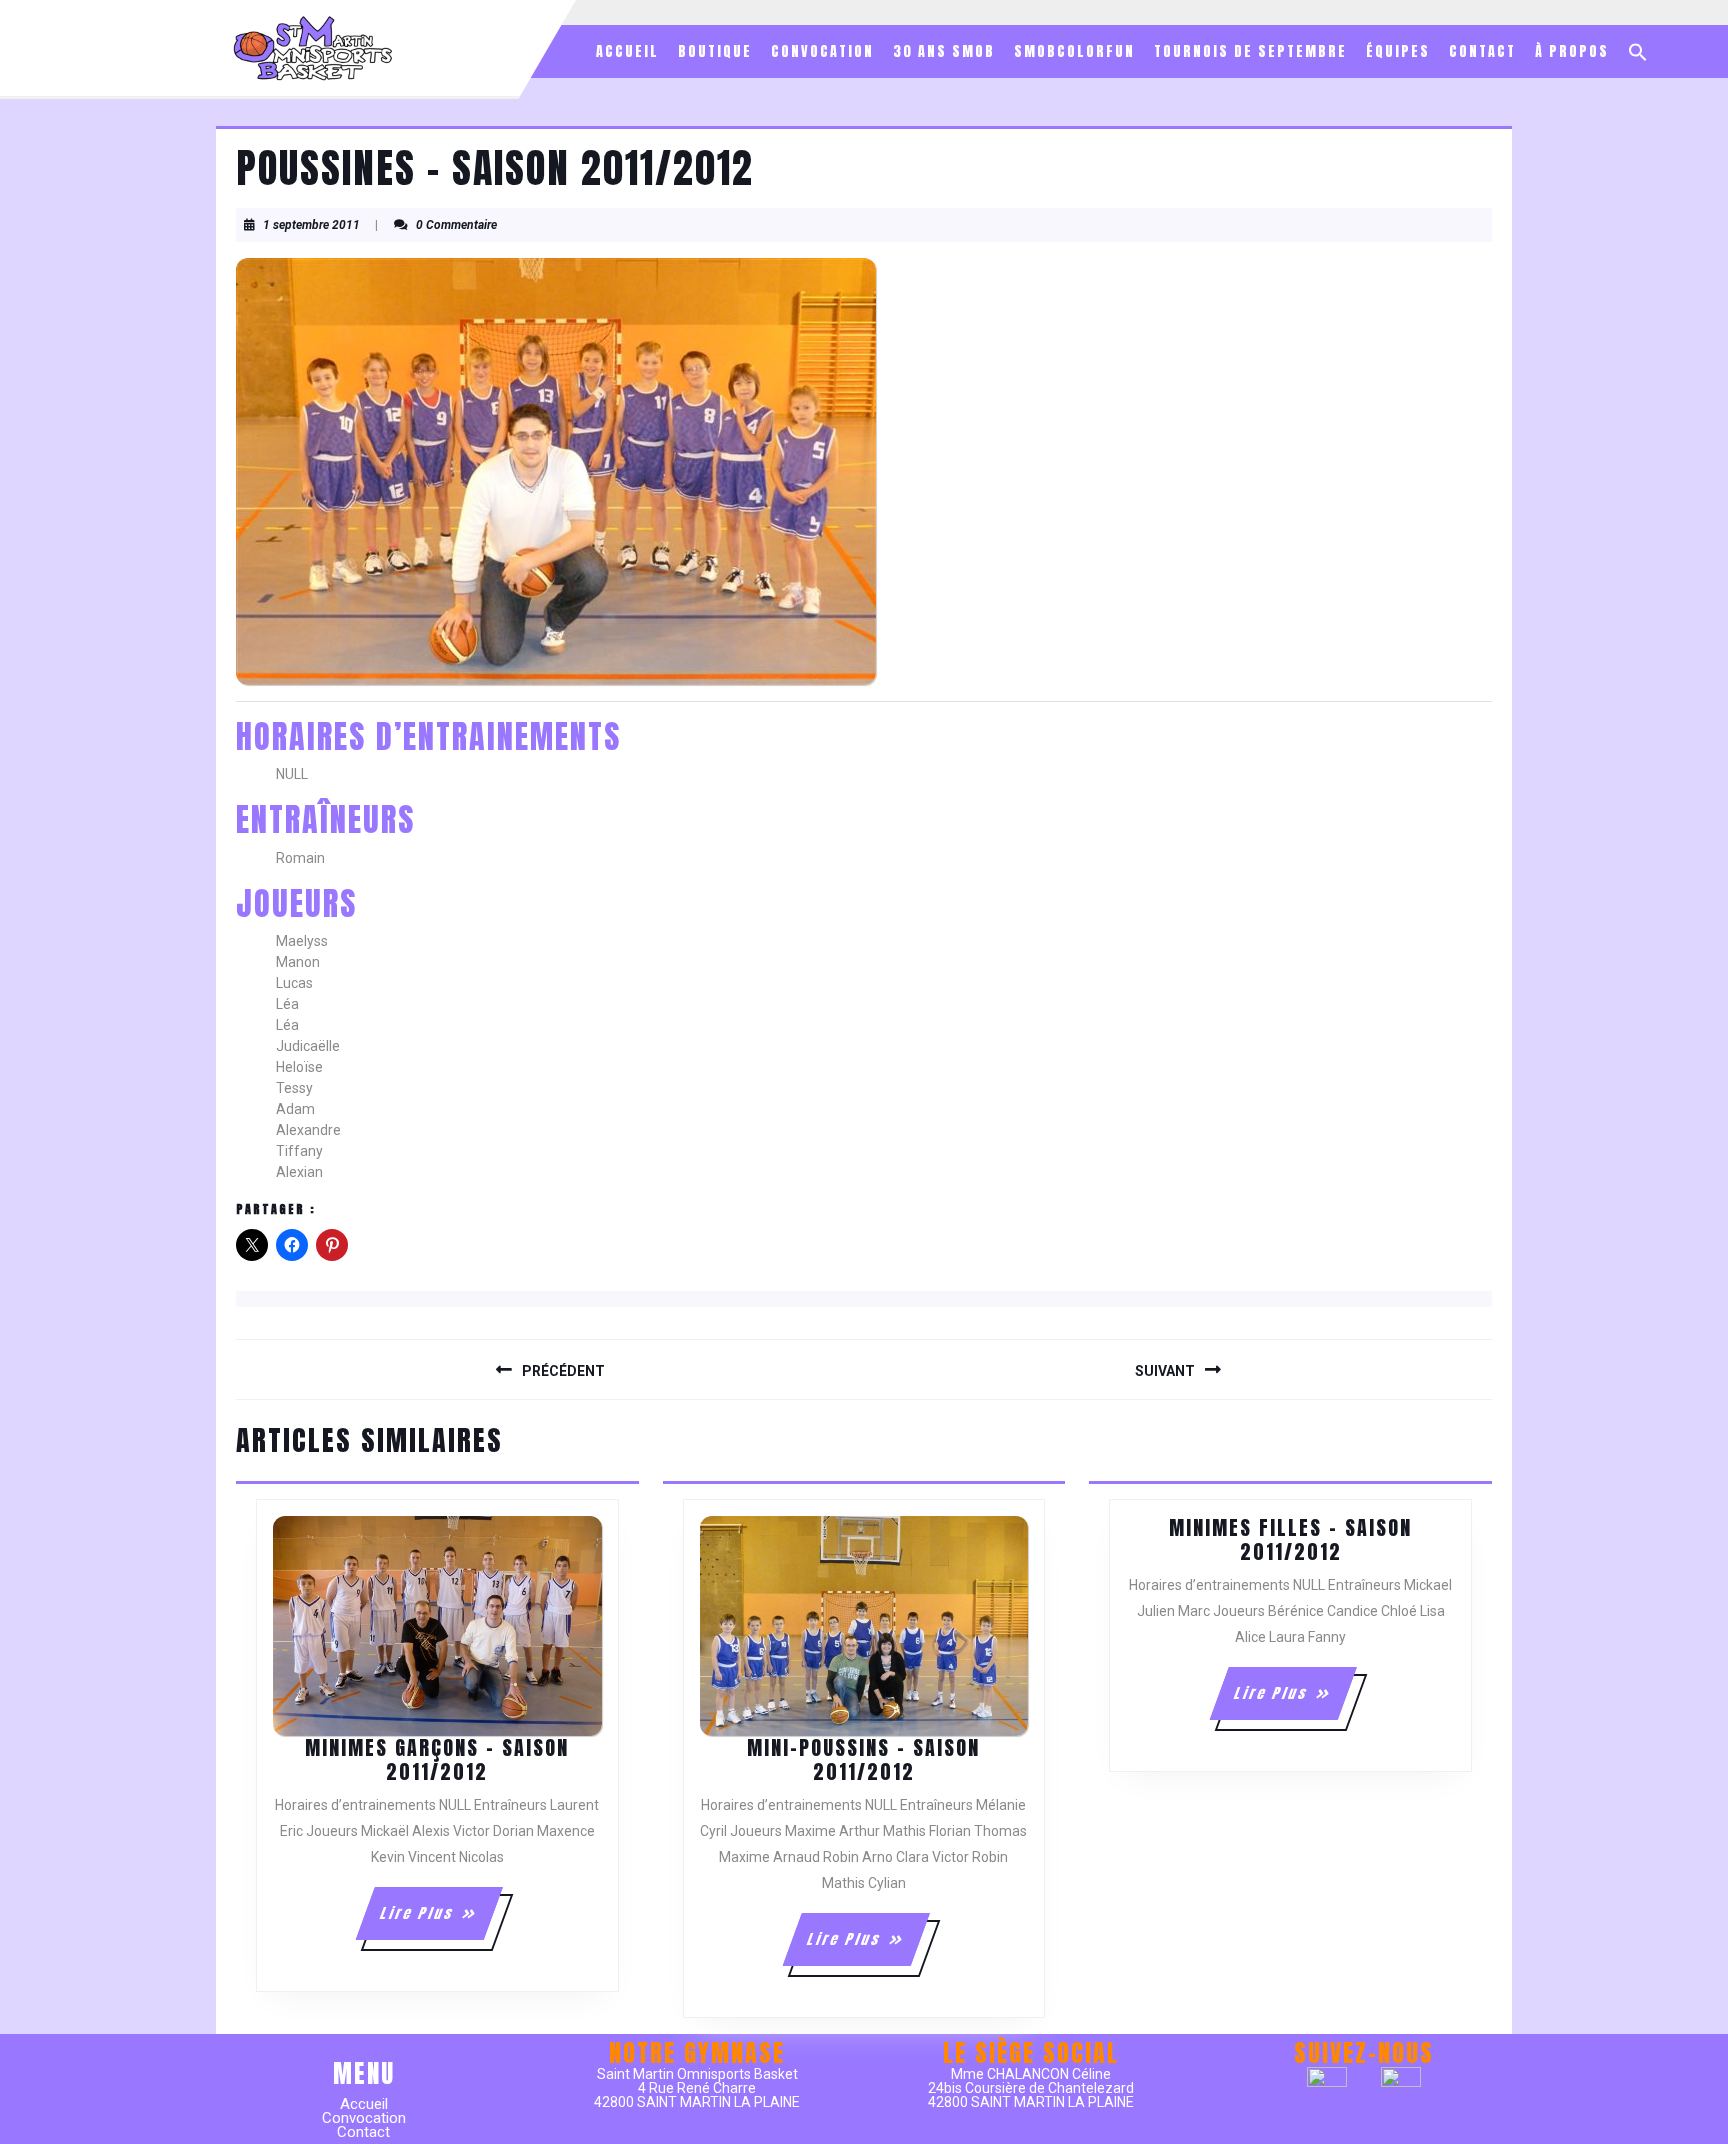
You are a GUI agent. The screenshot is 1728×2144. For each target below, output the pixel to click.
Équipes (1398, 51)
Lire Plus (440, 1921)
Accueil (627, 51)
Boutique (715, 51)
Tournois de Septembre (1250, 51)
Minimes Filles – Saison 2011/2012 (1290, 1539)
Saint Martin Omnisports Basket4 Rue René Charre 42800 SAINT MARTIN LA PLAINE (697, 2088)
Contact (1482, 51)
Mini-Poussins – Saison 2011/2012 (863, 1759)
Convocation (822, 51)
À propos (1572, 51)
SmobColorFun (1074, 51)
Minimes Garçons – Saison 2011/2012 (437, 1759)
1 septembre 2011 (311, 225)
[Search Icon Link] (1638, 52)
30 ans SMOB (944, 51)
